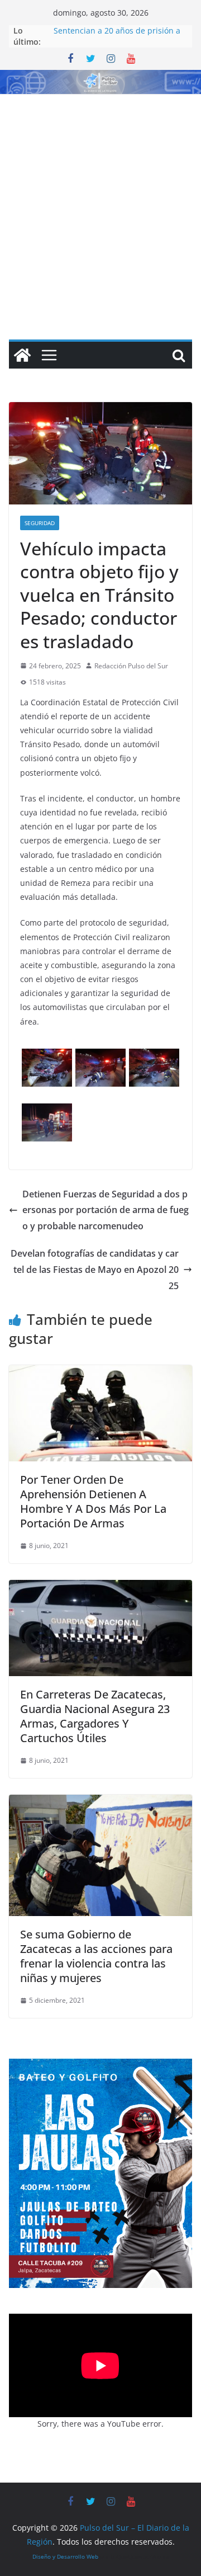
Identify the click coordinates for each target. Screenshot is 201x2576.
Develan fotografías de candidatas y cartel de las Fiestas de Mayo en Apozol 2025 (95, 1270)
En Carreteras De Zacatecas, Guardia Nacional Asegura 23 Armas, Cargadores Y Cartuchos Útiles (95, 1716)
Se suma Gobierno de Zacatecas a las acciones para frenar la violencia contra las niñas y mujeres (96, 1956)
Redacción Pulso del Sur (131, 666)
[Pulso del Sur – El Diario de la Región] (100, 78)
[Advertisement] (100, 201)
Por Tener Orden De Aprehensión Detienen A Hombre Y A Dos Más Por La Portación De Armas (93, 1501)
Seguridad (40, 523)
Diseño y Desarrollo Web (65, 2556)
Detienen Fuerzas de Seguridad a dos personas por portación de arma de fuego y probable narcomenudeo (106, 1210)
